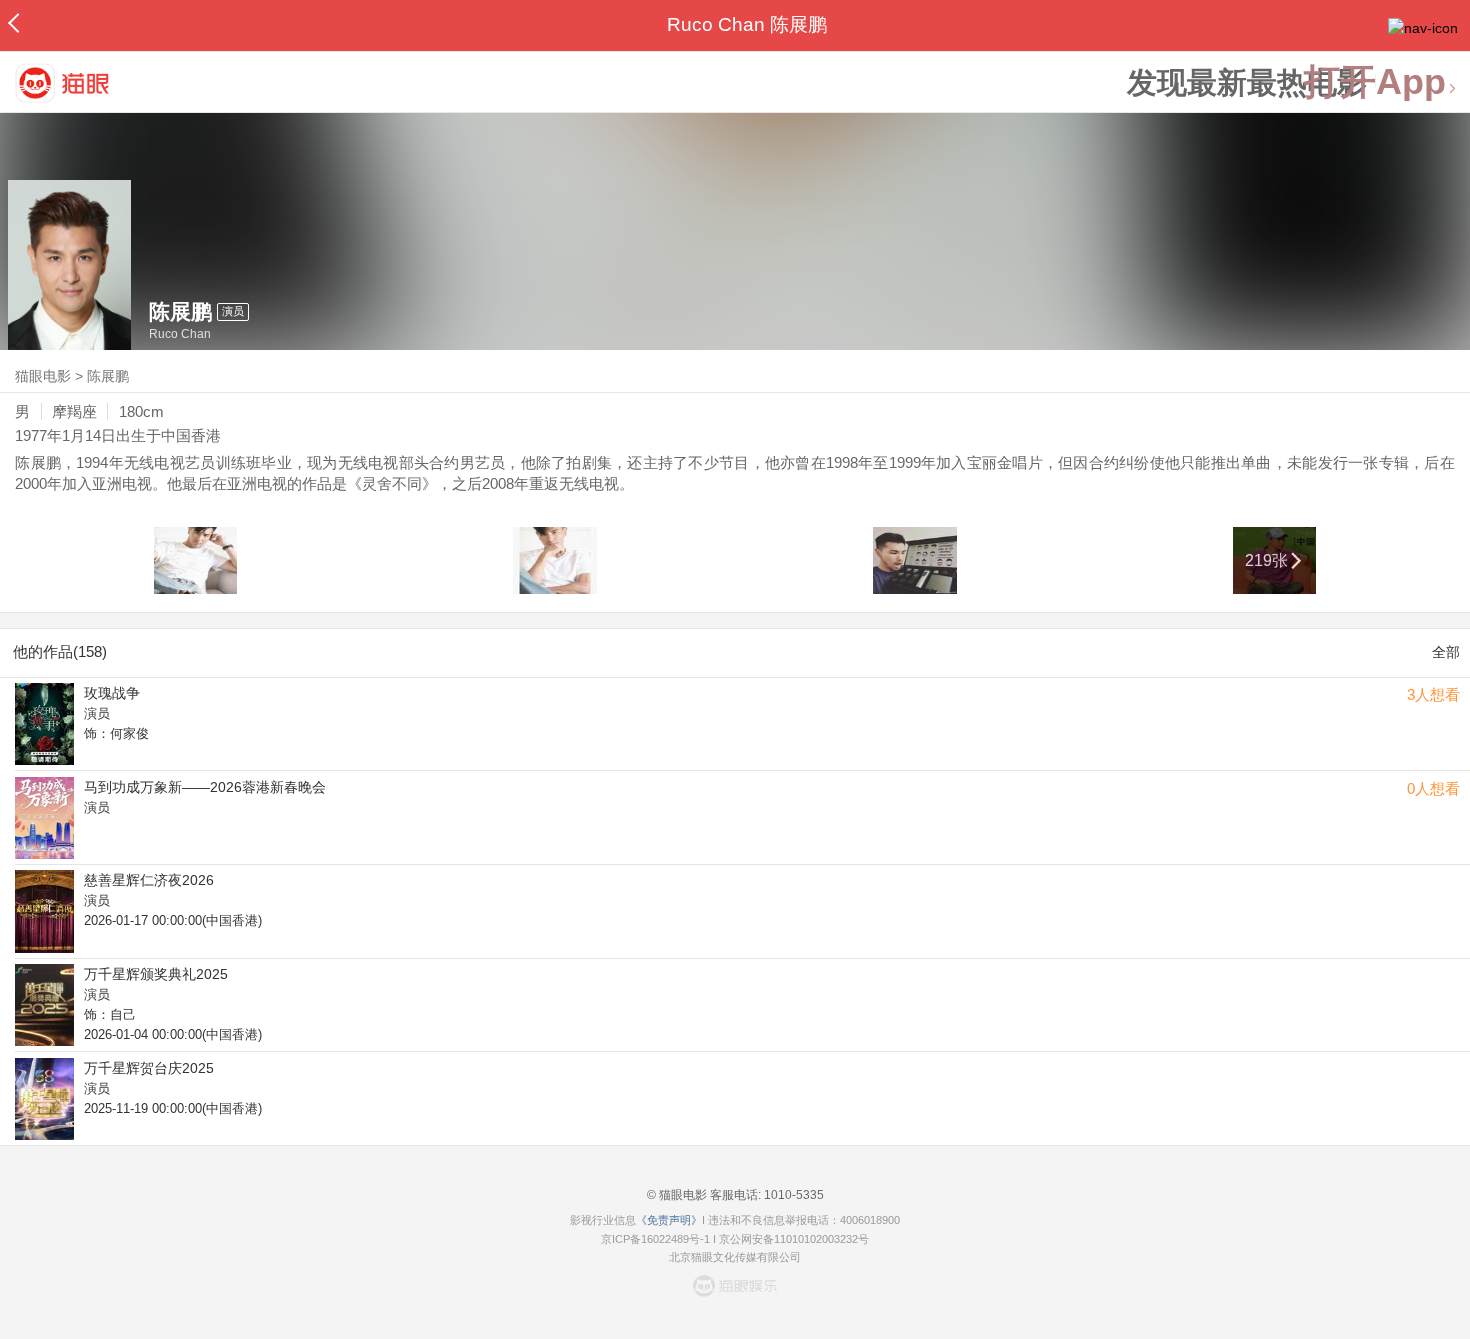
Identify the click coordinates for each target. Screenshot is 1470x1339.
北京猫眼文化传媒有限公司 (735, 1257)
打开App (1375, 82)
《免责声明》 (669, 1220)
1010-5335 (792, 1195)
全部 (1446, 652)
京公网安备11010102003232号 (794, 1239)
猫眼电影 (43, 376)
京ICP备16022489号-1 (655, 1239)
